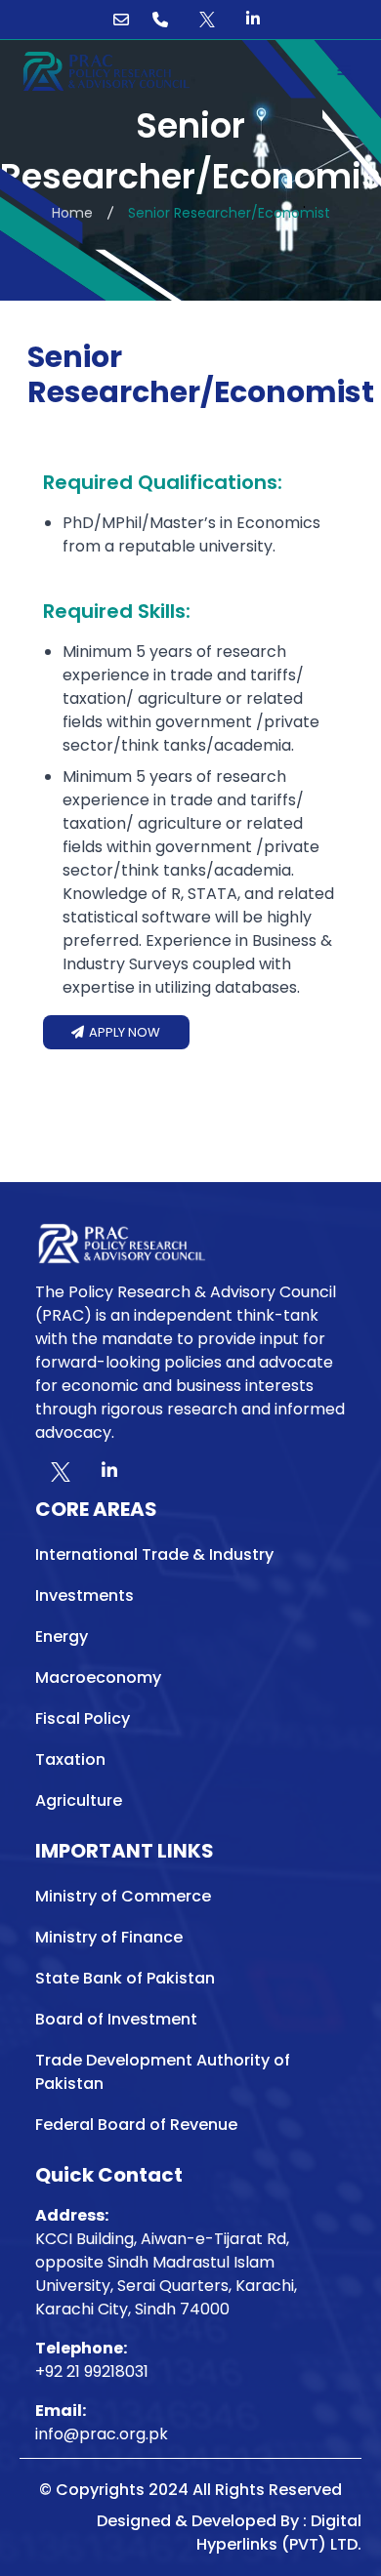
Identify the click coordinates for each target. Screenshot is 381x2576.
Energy (62, 1636)
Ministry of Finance (109, 1937)
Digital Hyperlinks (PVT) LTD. (279, 2533)
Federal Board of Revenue (136, 2125)
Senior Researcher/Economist (229, 213)
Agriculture (79, 1800)
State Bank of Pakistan (125, 1978)
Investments (85, 1595)
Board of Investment (116, 2019)
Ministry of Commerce (123, 1896)
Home (72, 213)
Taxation (70, 1759)
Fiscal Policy (83, 1718)
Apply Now (123, 1032)
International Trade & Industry (154, 1554)
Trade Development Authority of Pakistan (163, 2072)
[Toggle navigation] (344, 70)
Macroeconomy (98, 1677)
